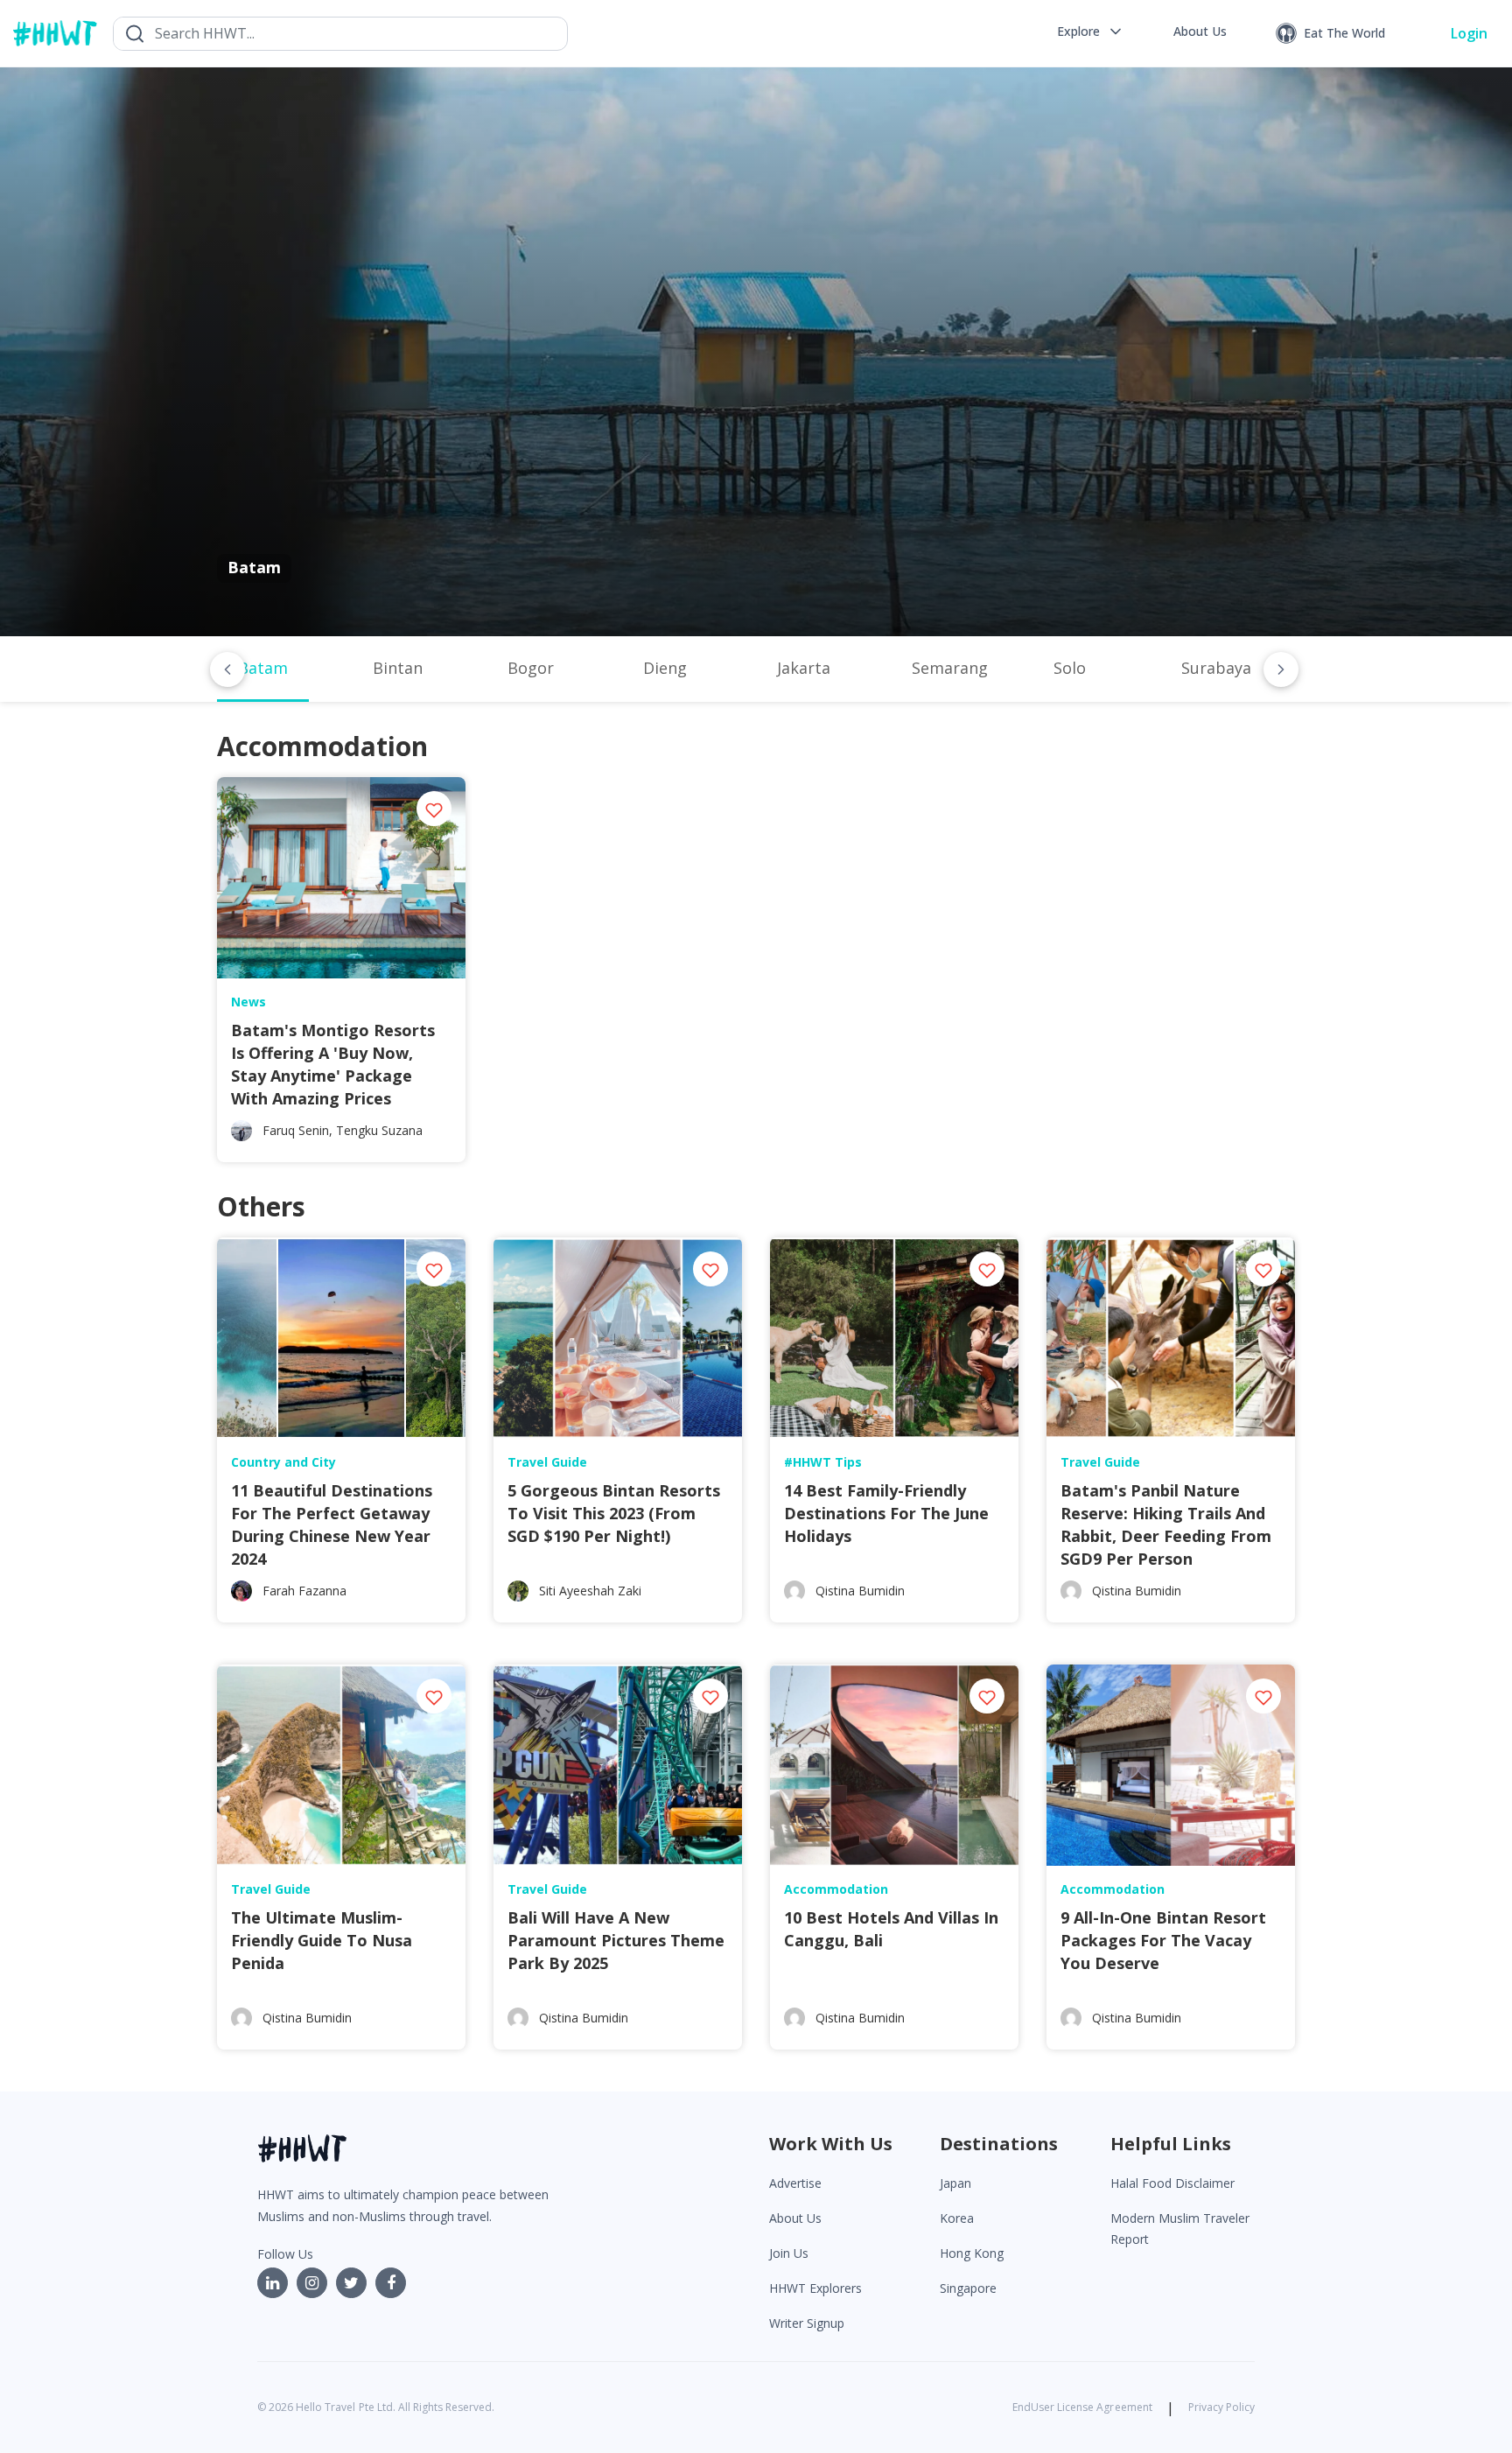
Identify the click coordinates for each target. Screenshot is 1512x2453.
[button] (1091, 32)
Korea (957, 2218)
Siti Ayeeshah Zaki (590, 1591)
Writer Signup (807, 2323)
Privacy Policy (1221, 2407)
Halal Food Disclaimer (1172, 2183)
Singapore (968, 2288)
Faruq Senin (296, 1130)
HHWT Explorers (815, 2288)
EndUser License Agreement (1082, 2407)
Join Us (789, 2253)
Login (1469, 33)
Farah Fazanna (304, 1591)
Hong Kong (972, 2253)
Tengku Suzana (379, 1130)
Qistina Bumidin (860, 1591)
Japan (955, 2183)
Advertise (795, 2183)
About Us (795, 2218)
